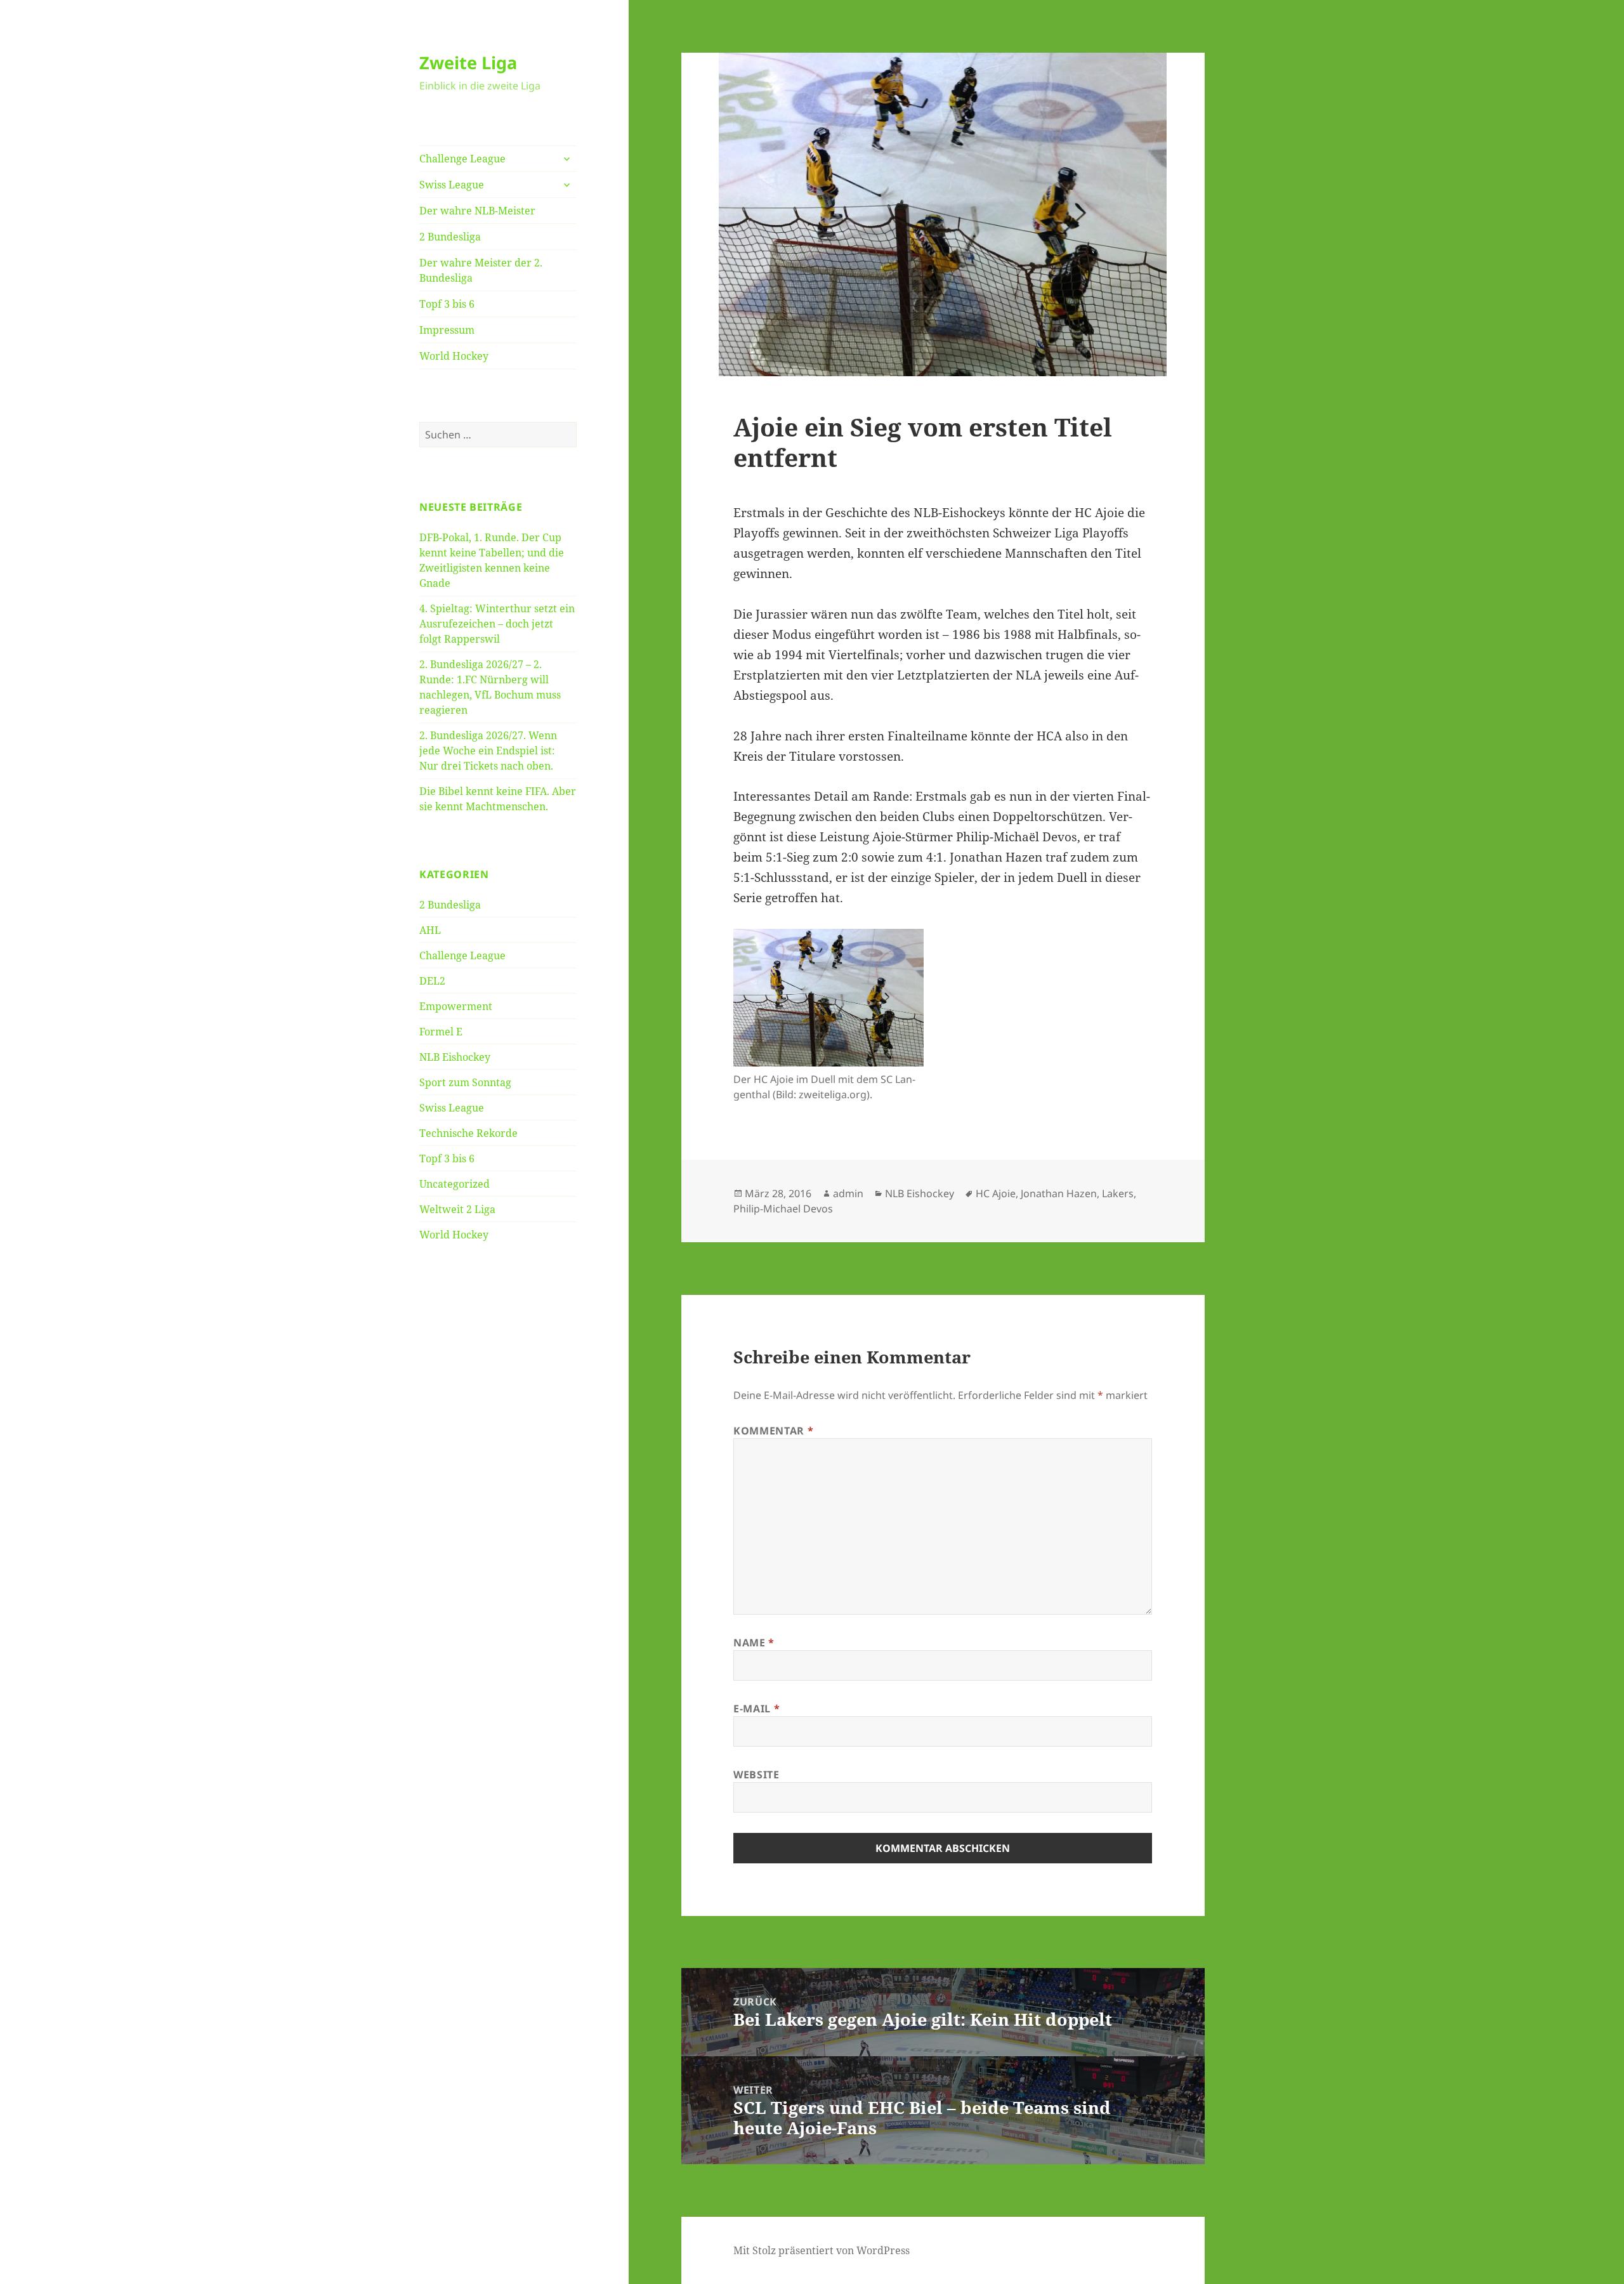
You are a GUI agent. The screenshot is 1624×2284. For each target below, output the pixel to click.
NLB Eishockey (455, 1057)
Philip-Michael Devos (783, 1209)
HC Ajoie (996, 1193)
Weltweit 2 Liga (457, 1209)
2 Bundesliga (450, 237)
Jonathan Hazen (1059, 1193)
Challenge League (462, 159)
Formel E (441, 1032)
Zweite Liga (468, 62)
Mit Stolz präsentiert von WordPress (822, 2250)
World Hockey (454, 356)
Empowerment (456, 1006)
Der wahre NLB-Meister (477, 211)
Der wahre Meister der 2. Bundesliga (481, 270)
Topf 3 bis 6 (447, 304)
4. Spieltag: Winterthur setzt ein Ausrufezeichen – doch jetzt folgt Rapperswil (497, 624)
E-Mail (756, 1709)
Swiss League (452, 185)
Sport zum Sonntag (465, 1082)
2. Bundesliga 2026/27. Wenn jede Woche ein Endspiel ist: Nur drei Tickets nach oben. (488, 751)
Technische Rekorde (468, 1133)
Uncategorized (455, 1184)
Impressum (447, 330)
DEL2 (432, 981)
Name (754, 1643)
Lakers (1118, 1193)
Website (756, 1775)
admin (848, 1193)
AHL (430, 930)
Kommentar (773, 1431)
